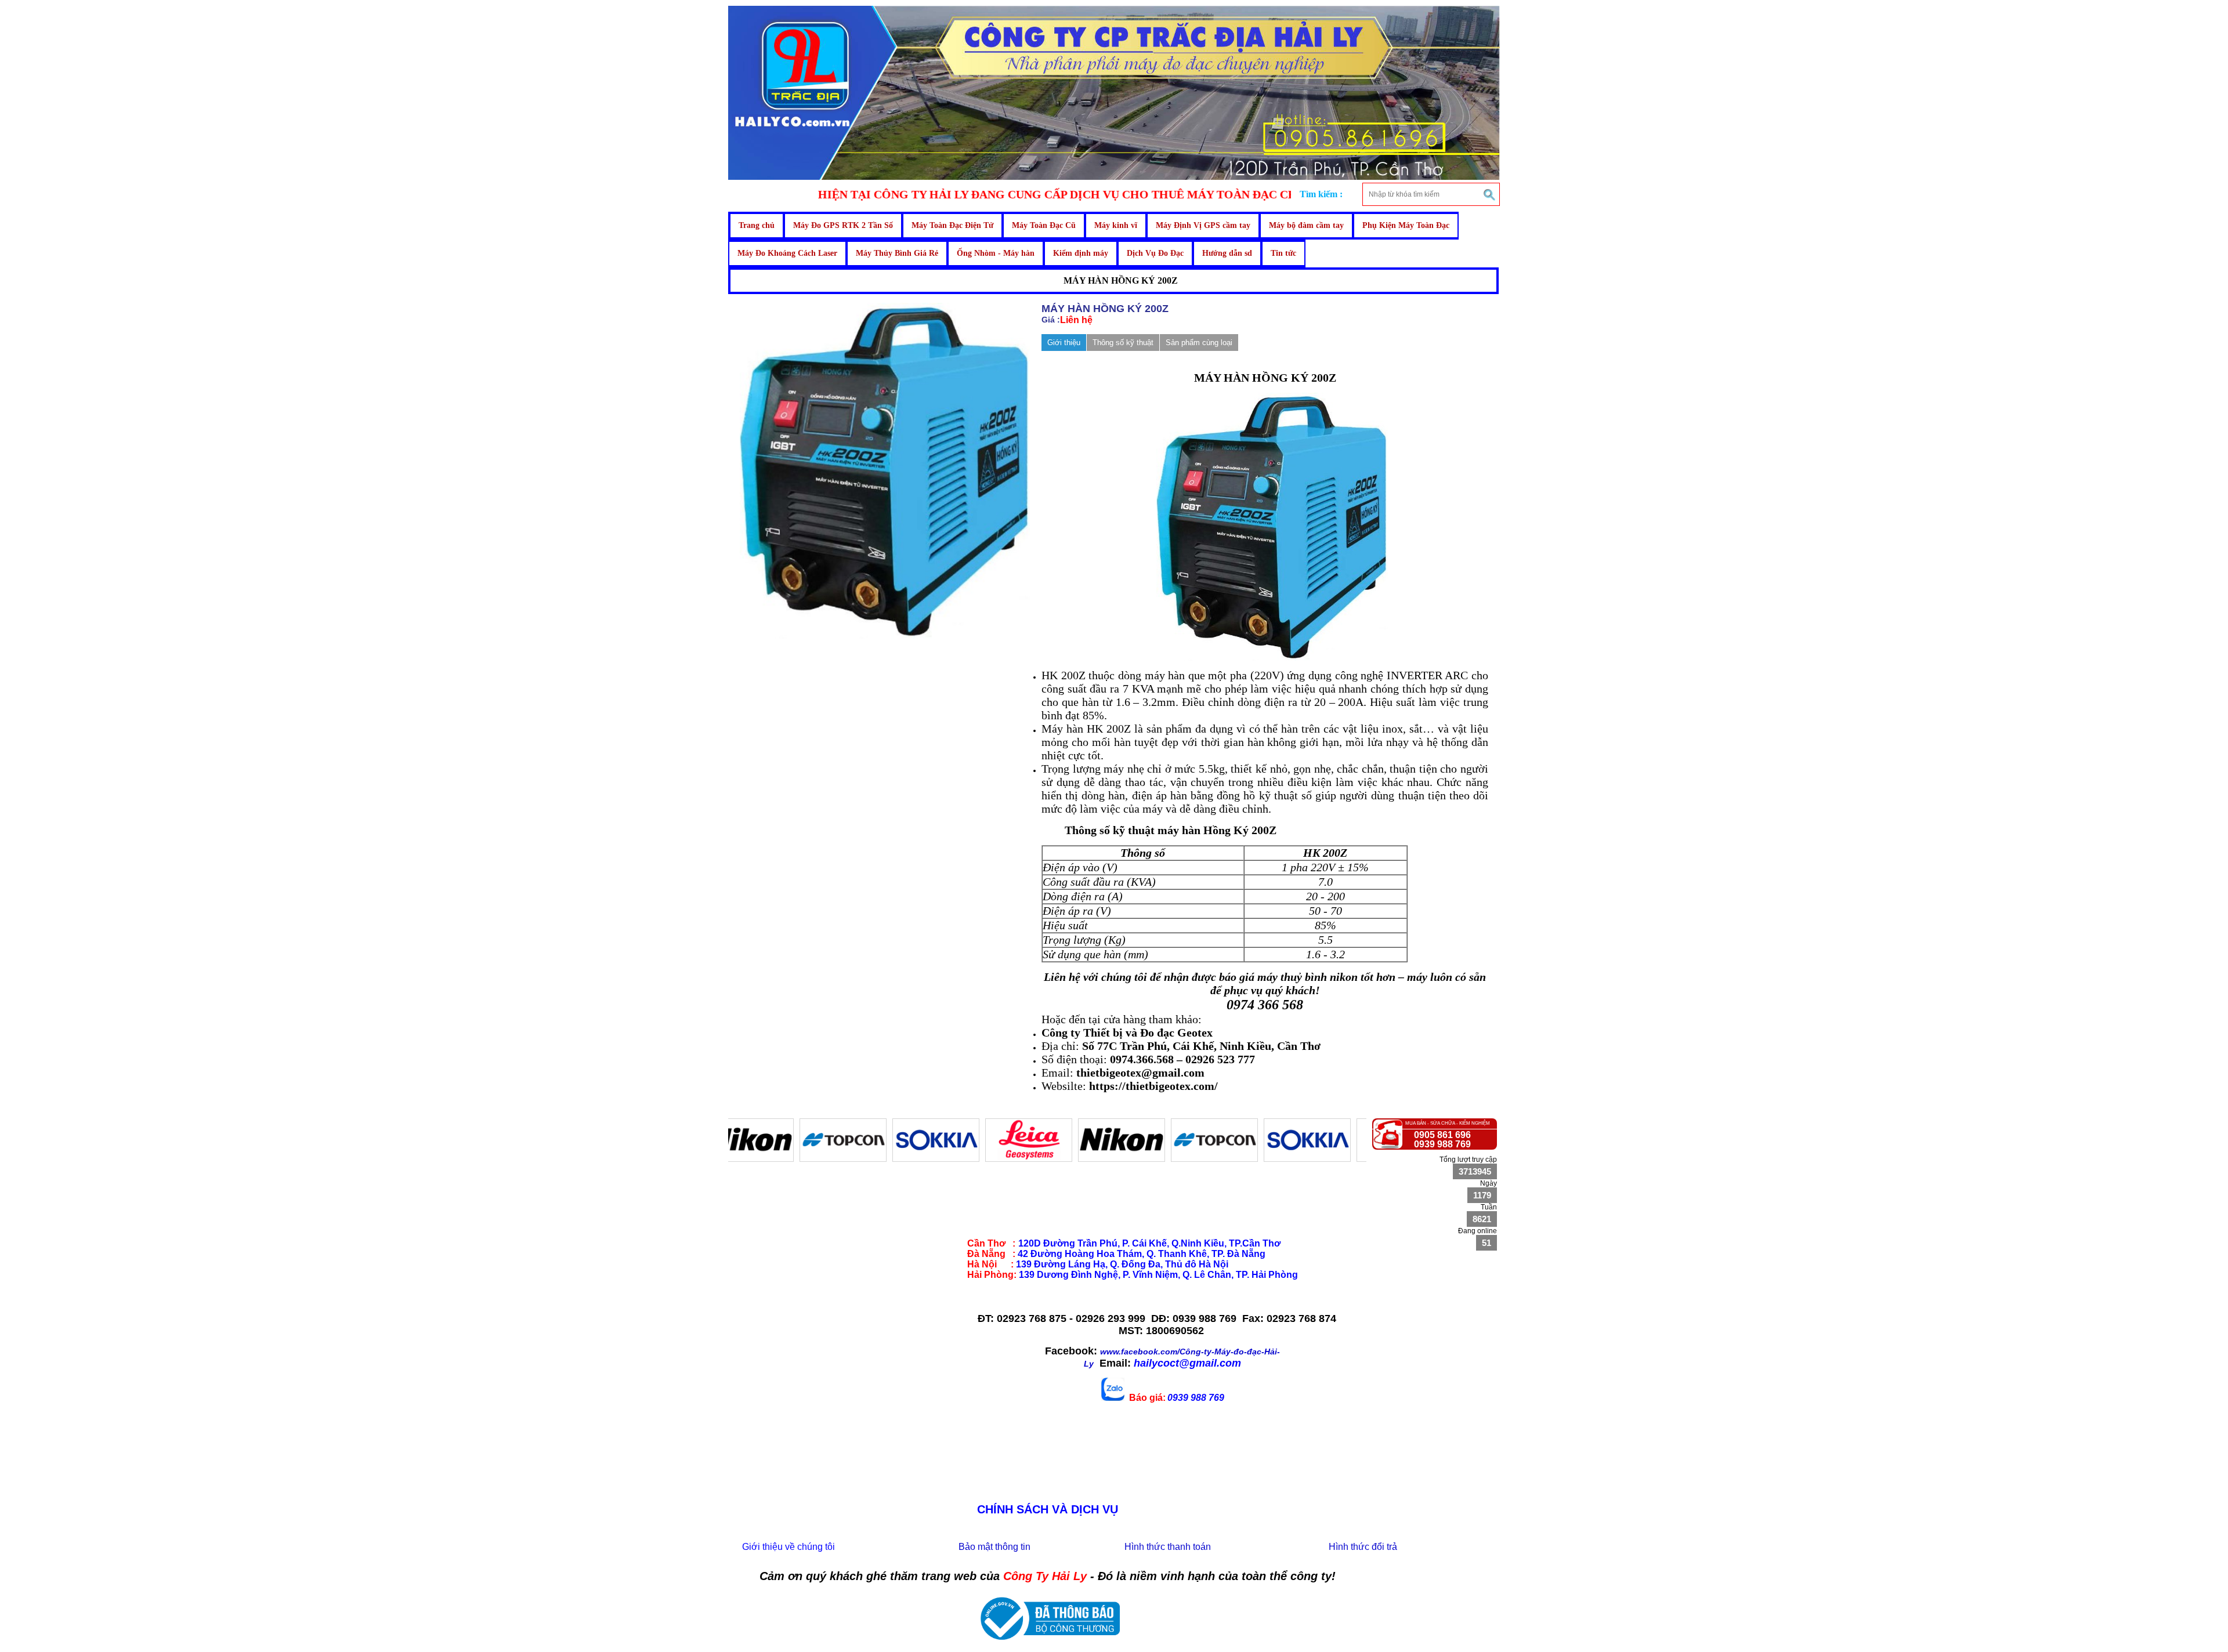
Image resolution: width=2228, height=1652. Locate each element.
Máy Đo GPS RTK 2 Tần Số (843, 225)
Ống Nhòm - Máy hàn (996, 253)
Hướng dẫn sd (1227, 253)
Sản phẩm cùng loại (1199, 343)
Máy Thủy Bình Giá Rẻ (897, 253)
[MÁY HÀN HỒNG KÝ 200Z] (885, 636)
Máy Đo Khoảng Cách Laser (787, 253)
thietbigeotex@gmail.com (1140, 1073)
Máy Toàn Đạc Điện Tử (952, 225)
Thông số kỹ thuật (1123, 343)
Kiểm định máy (1081, 253)
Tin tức (1283, 253)
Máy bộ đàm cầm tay (1306, 225)
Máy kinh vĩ (1116, 225)
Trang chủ (757, 225)
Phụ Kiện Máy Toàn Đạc (1406, 225)
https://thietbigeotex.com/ (1153, 1086)
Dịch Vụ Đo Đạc (1155, 253)
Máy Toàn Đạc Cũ (1044, 225)
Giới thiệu (1064, 343)
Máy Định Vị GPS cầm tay (1203, 225)
